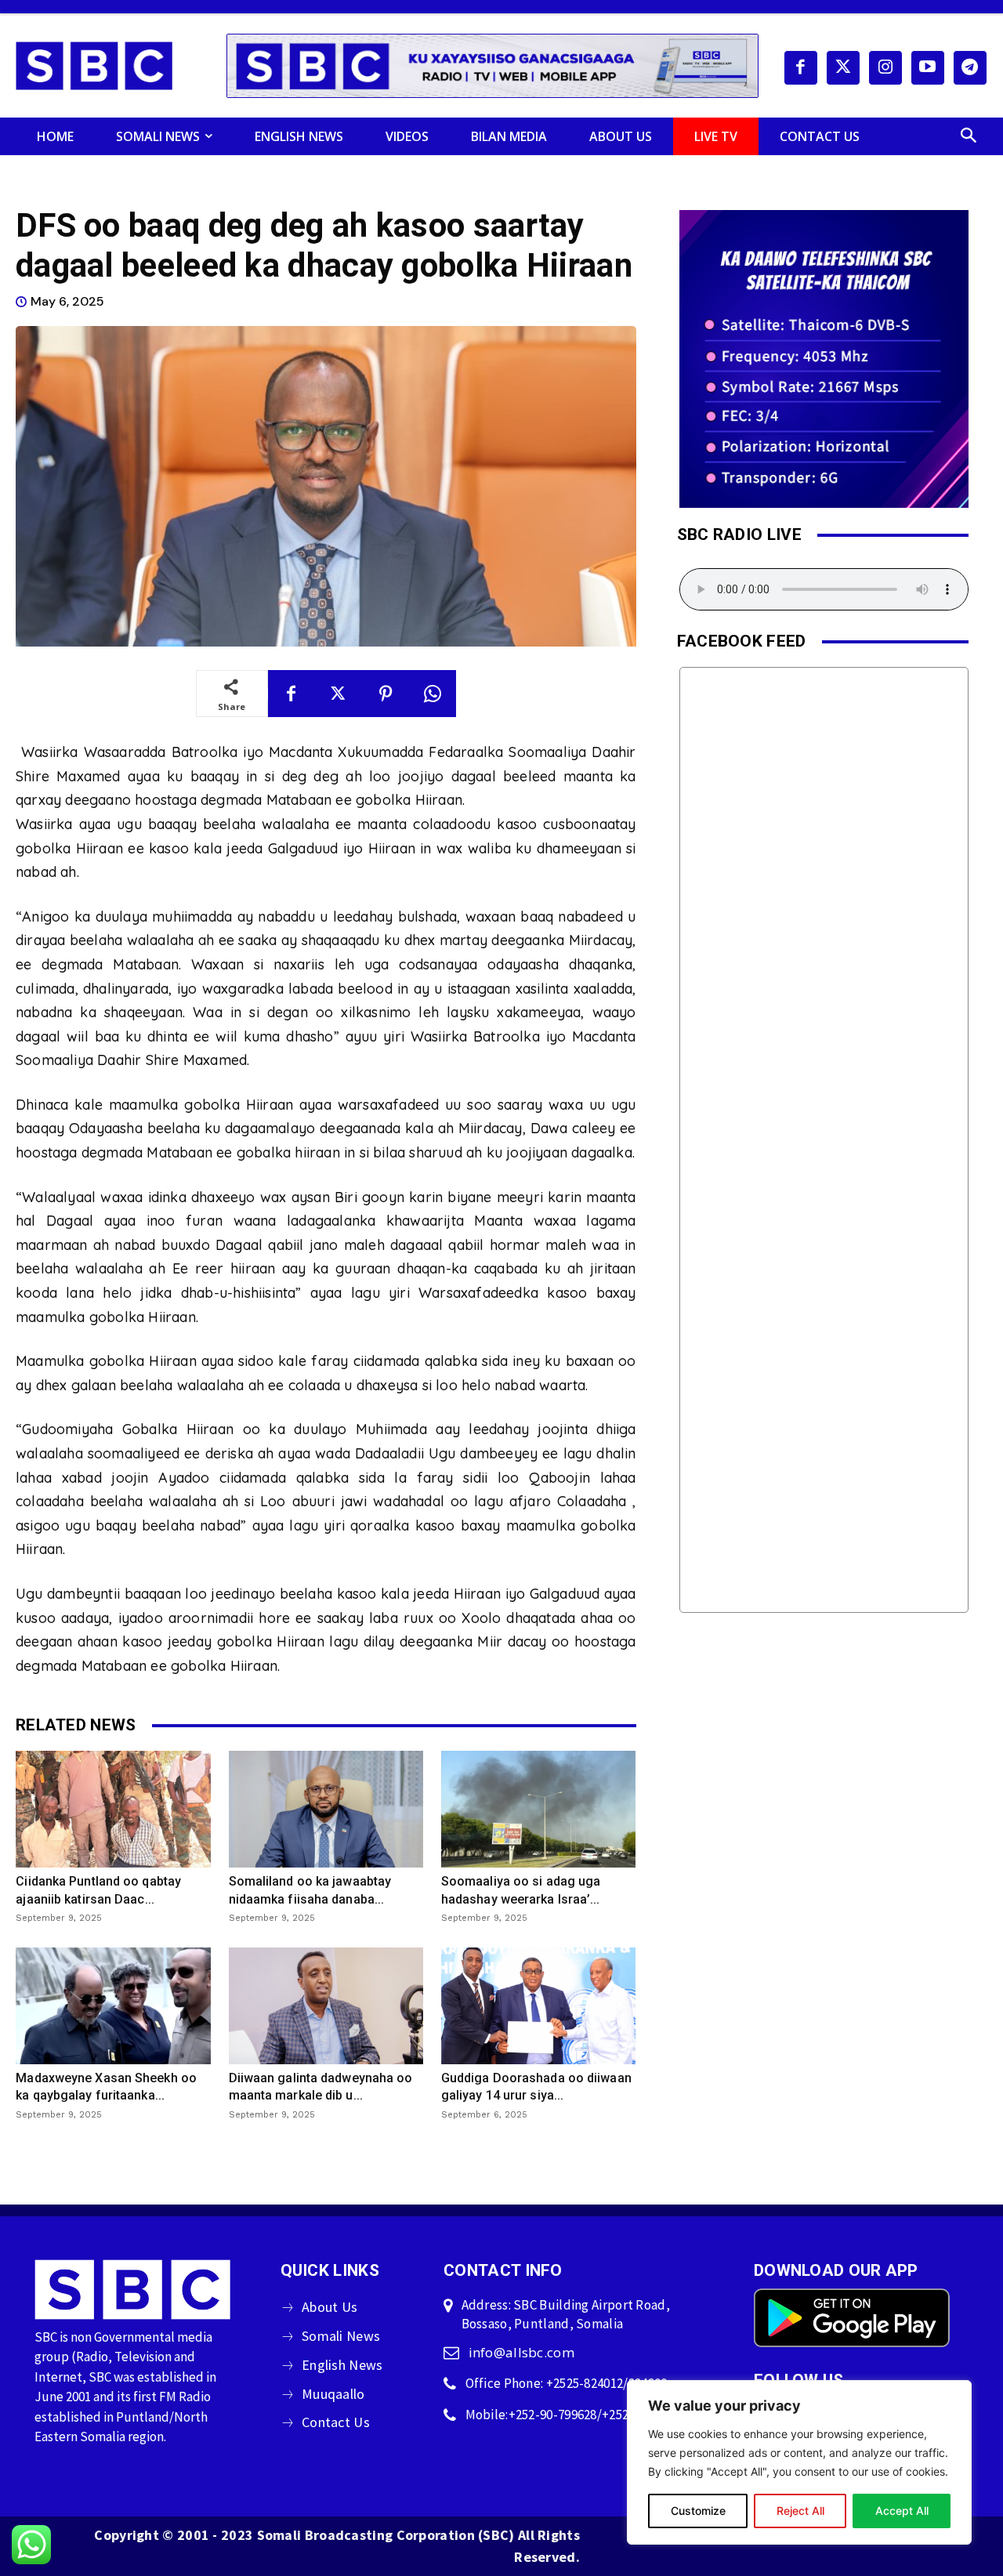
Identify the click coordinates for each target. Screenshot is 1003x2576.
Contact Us (336, 2422)
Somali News (341, 2336)
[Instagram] (885, 67)
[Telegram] (970, 67)
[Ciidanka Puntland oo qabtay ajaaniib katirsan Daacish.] (113, 1809)
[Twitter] (843, 67)
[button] (969, 136)
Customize (698, 2511)
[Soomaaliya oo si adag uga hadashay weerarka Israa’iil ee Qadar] (538, 1809)
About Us (330, 2307)
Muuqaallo (333, 2394)
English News (342, 2365)
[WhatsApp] (433, 694)
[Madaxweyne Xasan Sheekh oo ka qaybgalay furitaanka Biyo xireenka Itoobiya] (113, 2006)
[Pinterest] (386, 694)
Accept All (902, 2511)
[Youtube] (928, 67)
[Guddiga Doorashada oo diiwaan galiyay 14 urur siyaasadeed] (538, 2006)
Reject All (800, 2511)
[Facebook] (801, 67)
